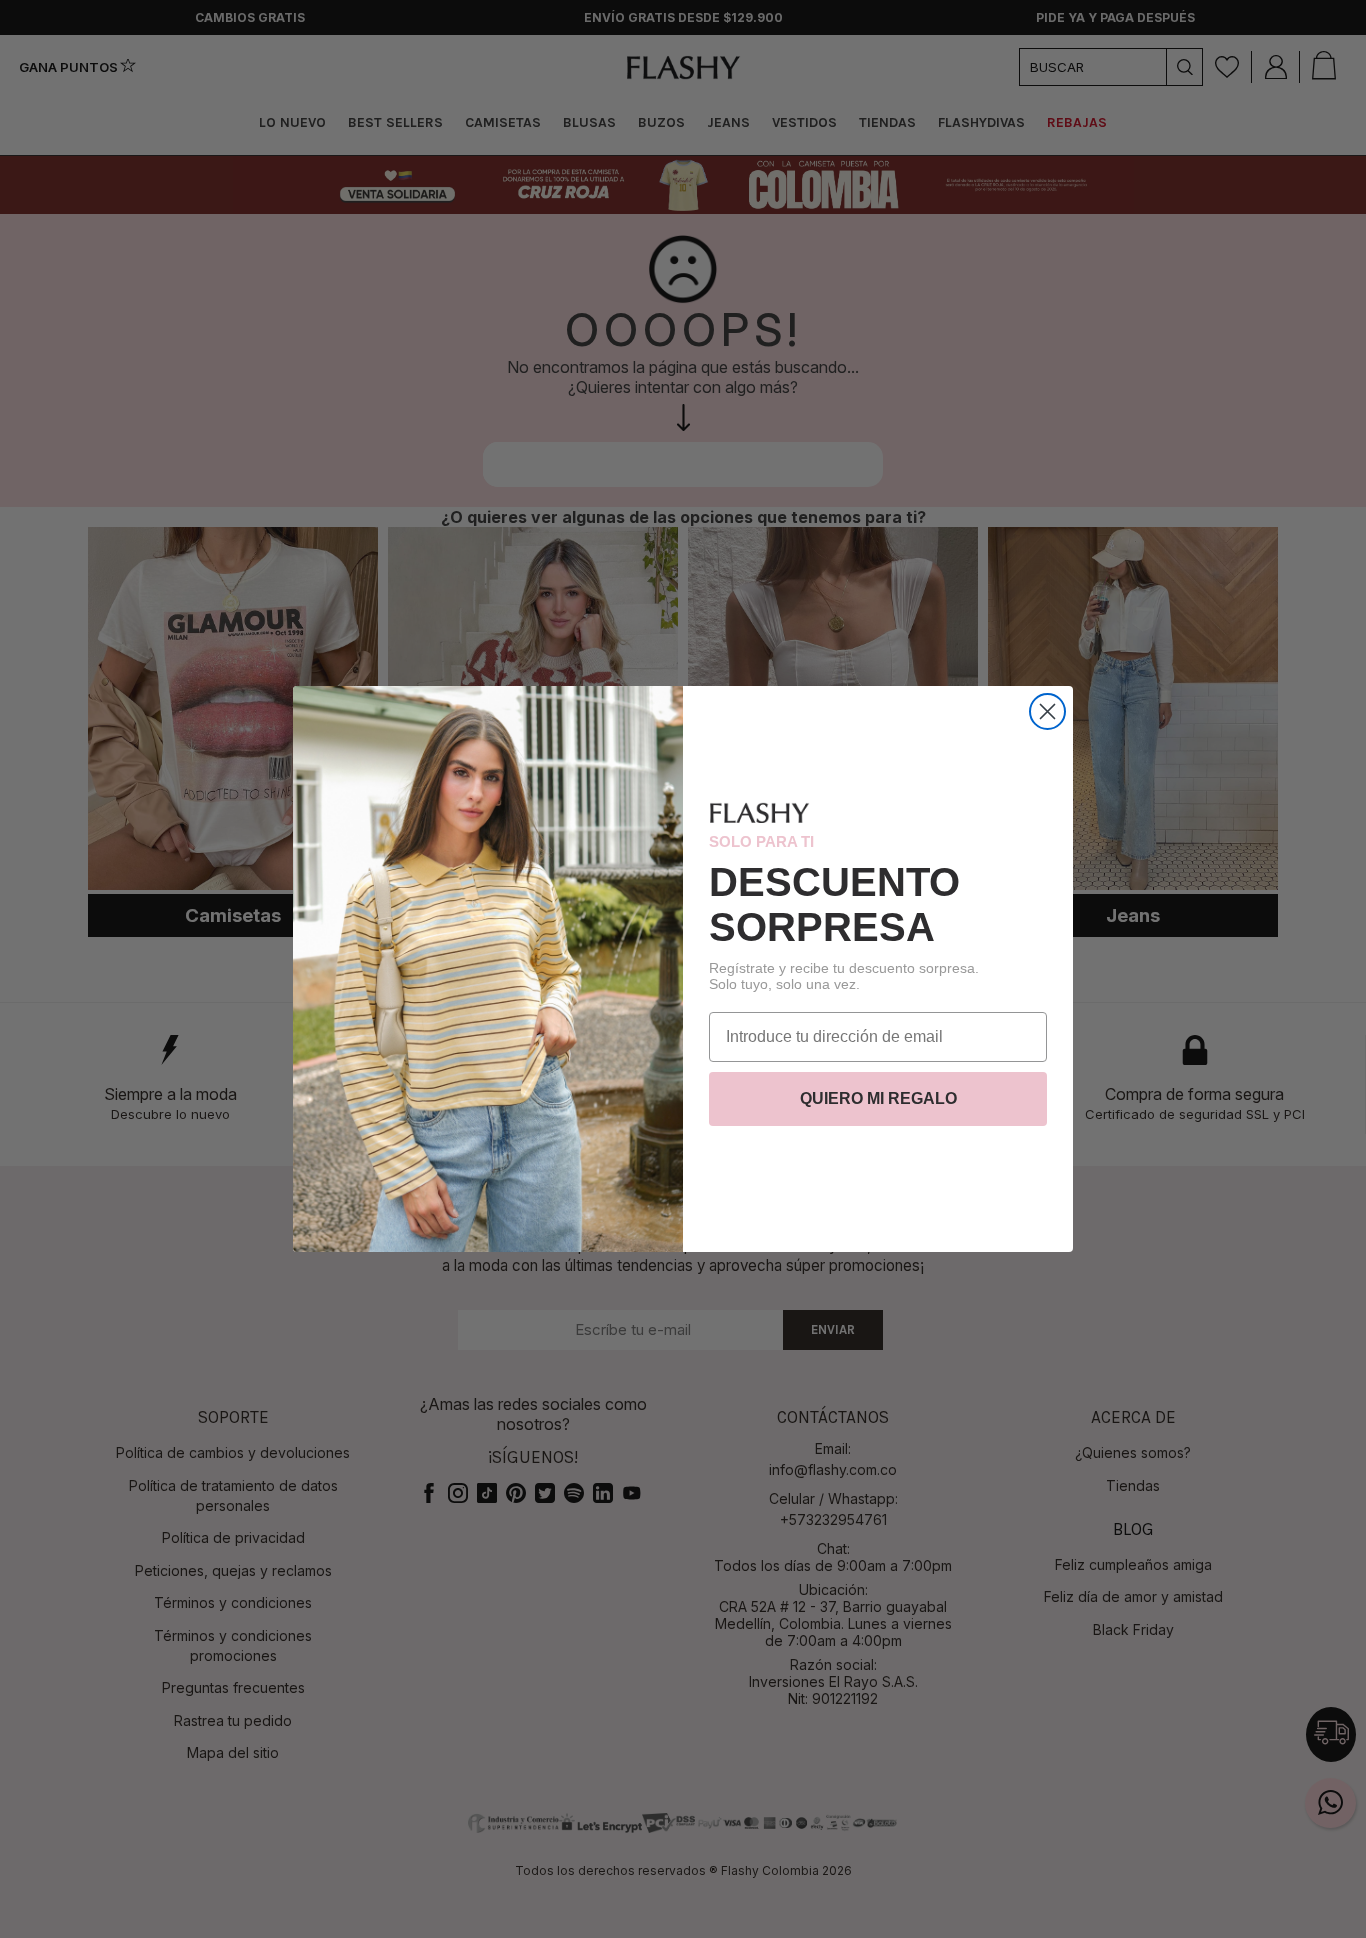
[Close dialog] (1047, 711)
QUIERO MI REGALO (878, 1098)
